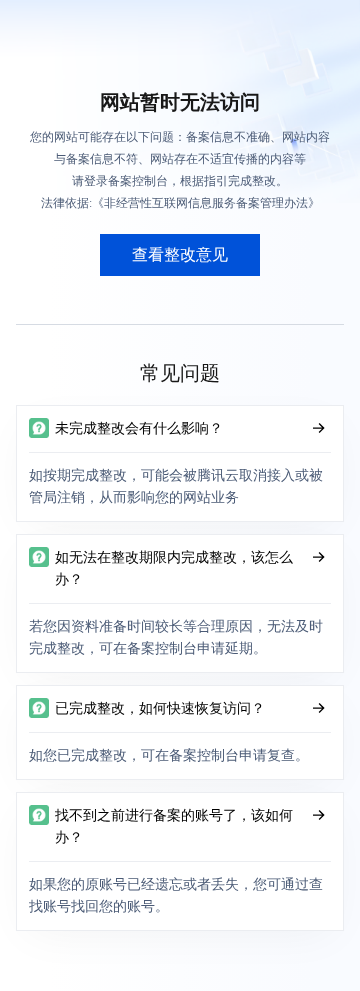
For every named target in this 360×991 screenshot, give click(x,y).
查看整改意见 (180, 254)
